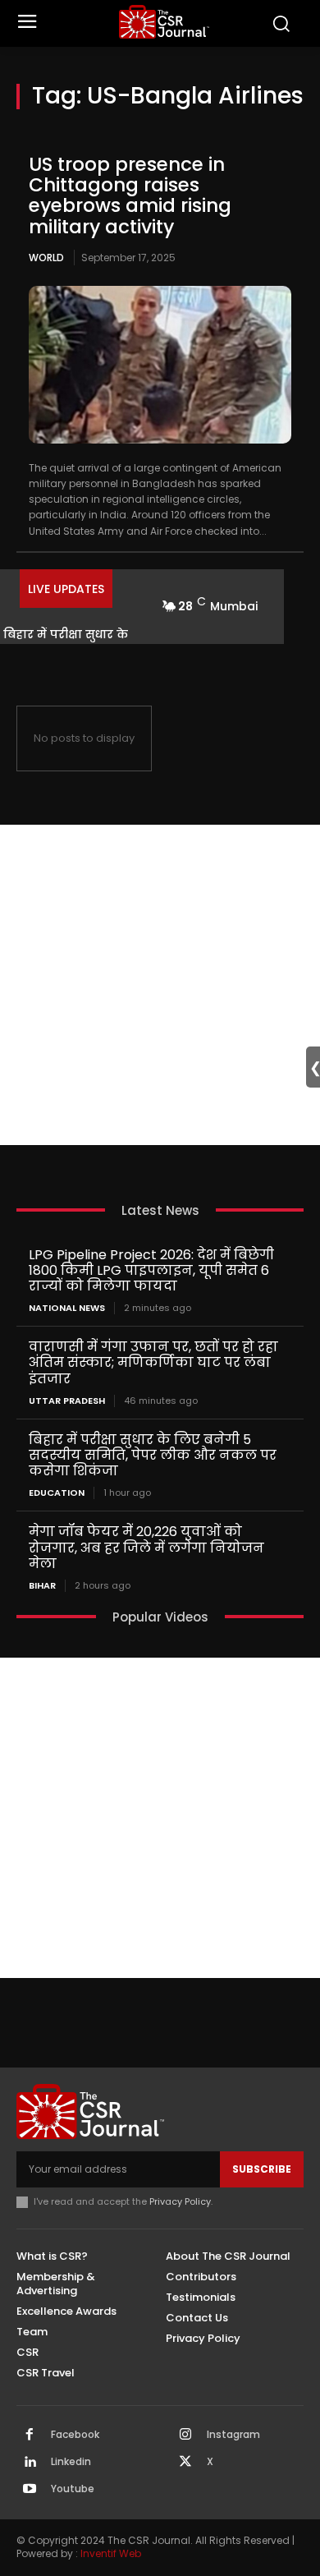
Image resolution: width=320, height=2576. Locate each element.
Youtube (73, 2489)
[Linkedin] (30, 2463)
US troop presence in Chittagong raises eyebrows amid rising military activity (130, 195)
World (46, 258)
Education (57, 1493)
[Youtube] (30, 2490)
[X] (185, 2463)
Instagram (233, 2435)
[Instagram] (185, 2436)
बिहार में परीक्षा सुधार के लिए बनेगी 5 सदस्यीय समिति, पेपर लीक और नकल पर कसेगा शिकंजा (153, 1455)
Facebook (75, 2435)
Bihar (42, 1586)
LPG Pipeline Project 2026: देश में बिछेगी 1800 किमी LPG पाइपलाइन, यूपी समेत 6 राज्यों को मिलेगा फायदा (151, 1270)
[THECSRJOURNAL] (165, 22)
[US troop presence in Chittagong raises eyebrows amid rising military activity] (160, 365)
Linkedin (71, 2462)
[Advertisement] (160, 985)
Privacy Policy (180, 2201)
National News (67, 1308)
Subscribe (262, 2169)
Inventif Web (111, 2553)
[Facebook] (30, 2436)
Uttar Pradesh (67, 1401)
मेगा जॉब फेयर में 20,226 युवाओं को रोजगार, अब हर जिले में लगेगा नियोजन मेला (146, 1547)
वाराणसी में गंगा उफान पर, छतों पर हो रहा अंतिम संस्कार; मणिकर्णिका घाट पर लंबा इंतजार (153, 1362)
